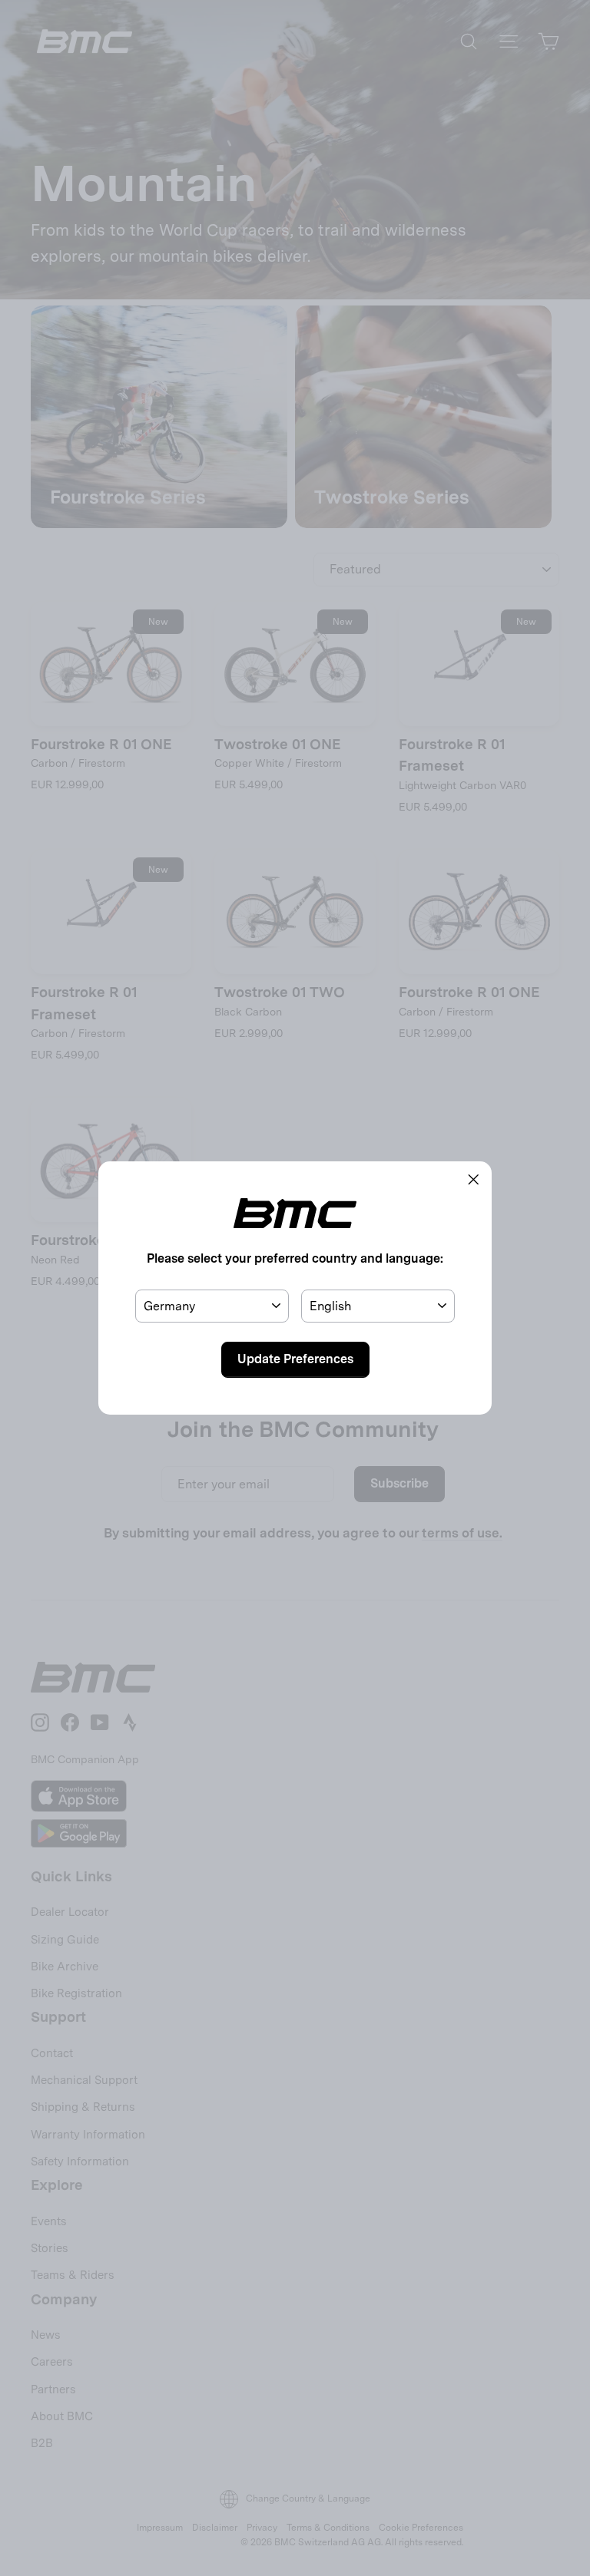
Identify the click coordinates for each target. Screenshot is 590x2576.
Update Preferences (295, 1359)
